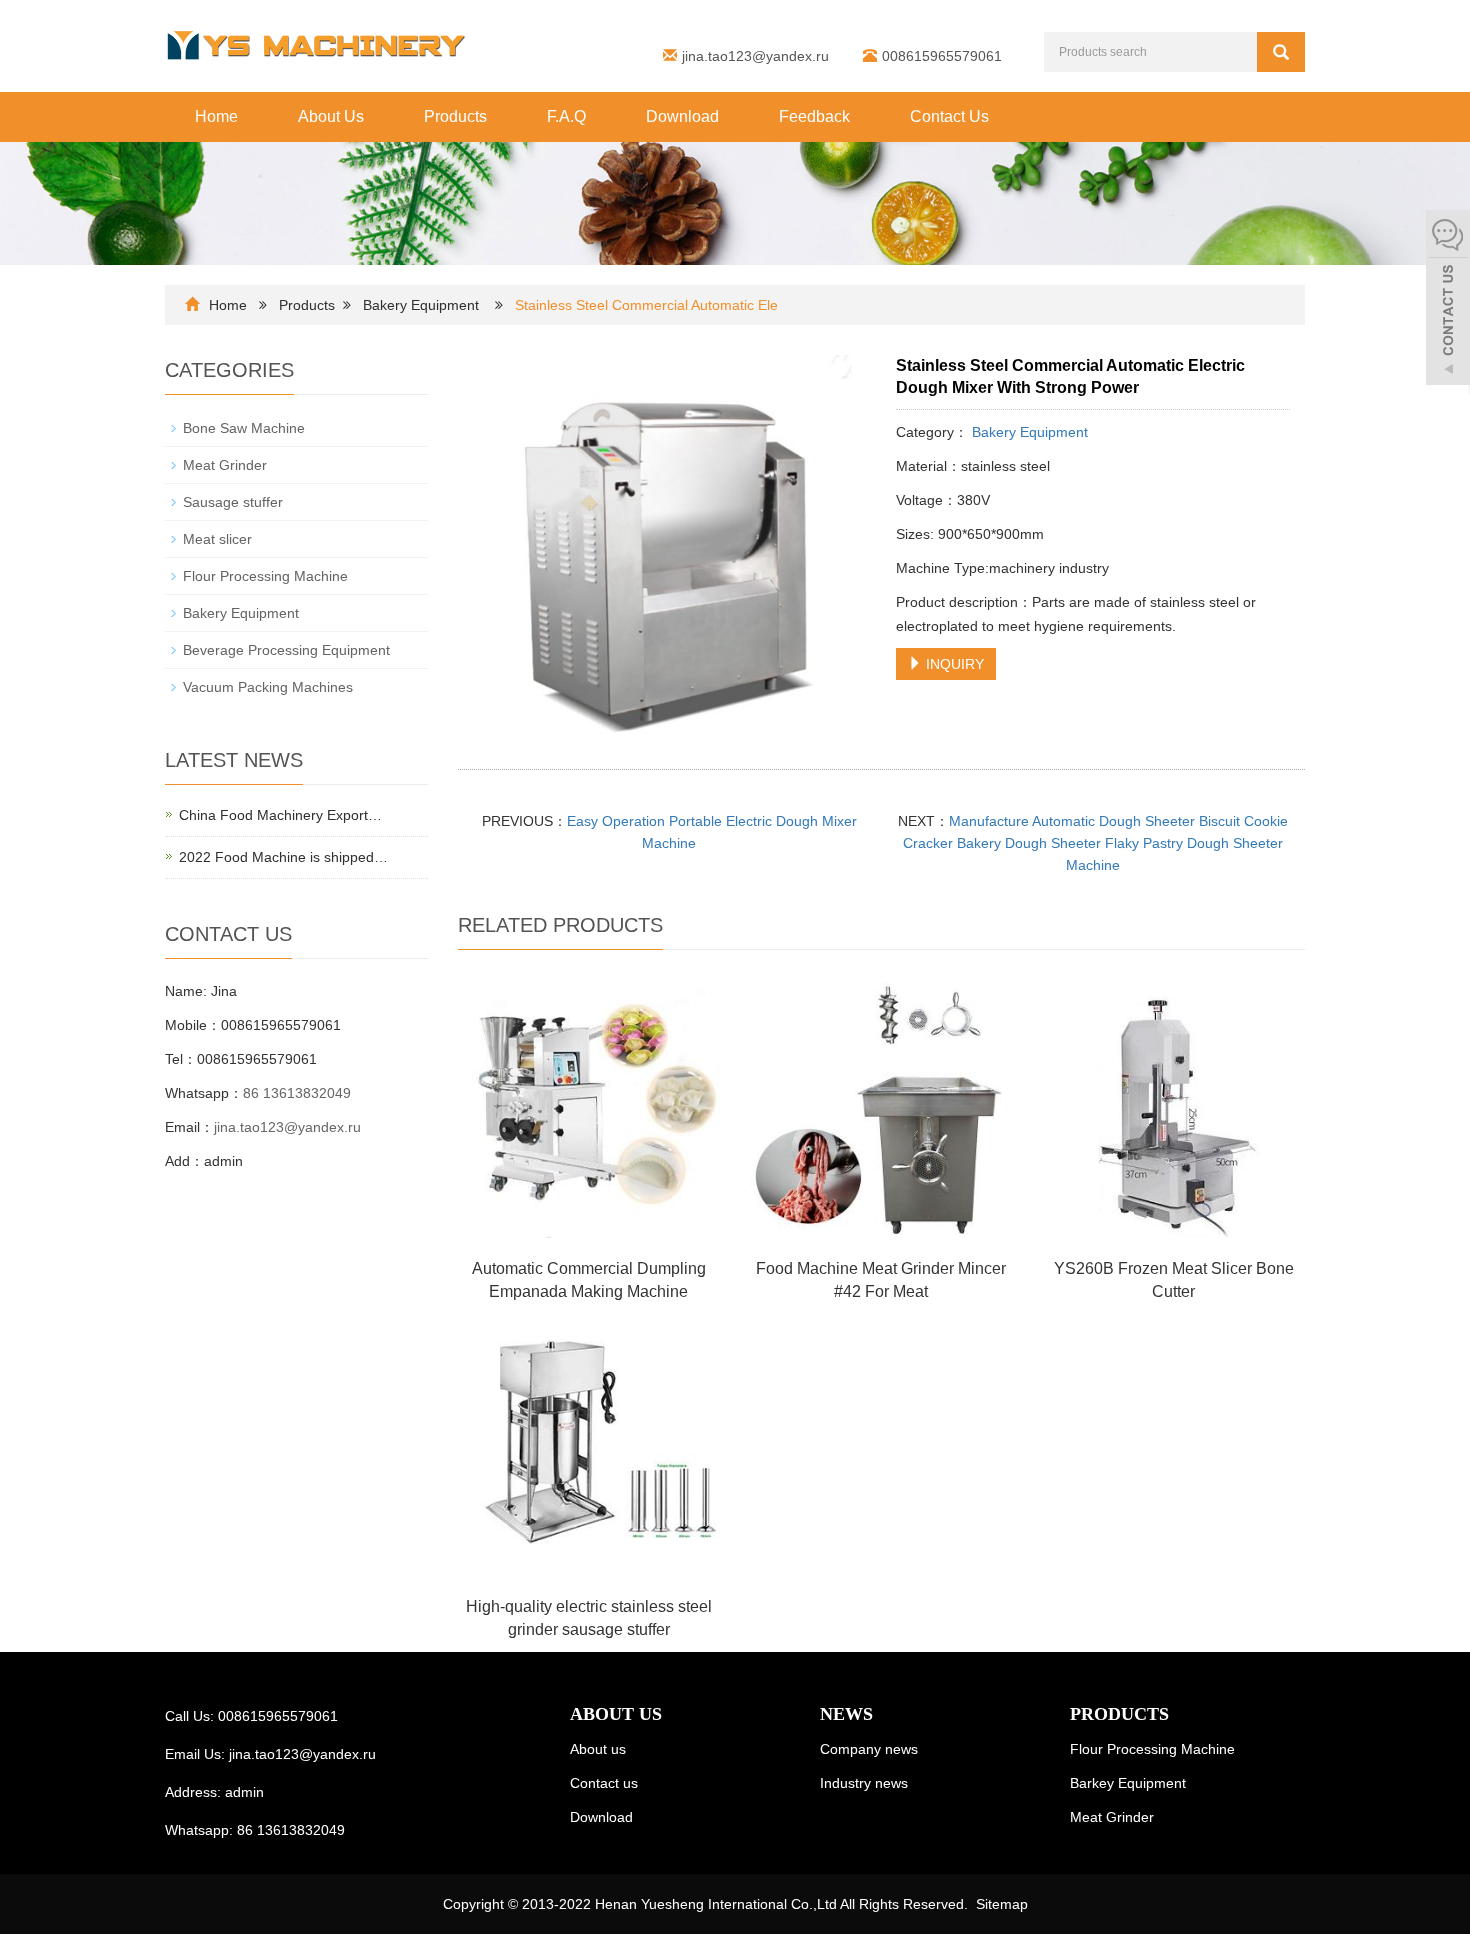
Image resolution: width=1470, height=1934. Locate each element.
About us (598, 1749)
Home (216, 116)
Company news (869, 1749)
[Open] (1448, 300)
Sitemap (1002, 1904)
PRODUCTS (1119, 1714)
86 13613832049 (297, 1093)
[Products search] (1281, 52)
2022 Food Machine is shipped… (283, 857)
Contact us (604, 1783)
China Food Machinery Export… (280, 815)
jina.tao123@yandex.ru (755, 56)
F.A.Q (566, 116)
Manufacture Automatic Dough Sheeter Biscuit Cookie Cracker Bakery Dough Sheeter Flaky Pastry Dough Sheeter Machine (1095, 843)
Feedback (814, 116)
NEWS (846, 1714)
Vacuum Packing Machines (268, 687)
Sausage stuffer (233, 502)
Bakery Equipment (423, 305)
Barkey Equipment (1128, 1783)
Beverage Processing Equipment (286, 650)
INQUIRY (953, 664)
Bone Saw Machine (244, 428)
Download (682, 116)
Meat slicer (217, 539)
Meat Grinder (225, 465)
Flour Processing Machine (265, 576)
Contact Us (949, 116)
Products (455, 116)
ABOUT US (616, 1714)
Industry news (864, 1783)
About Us (331, 116)
